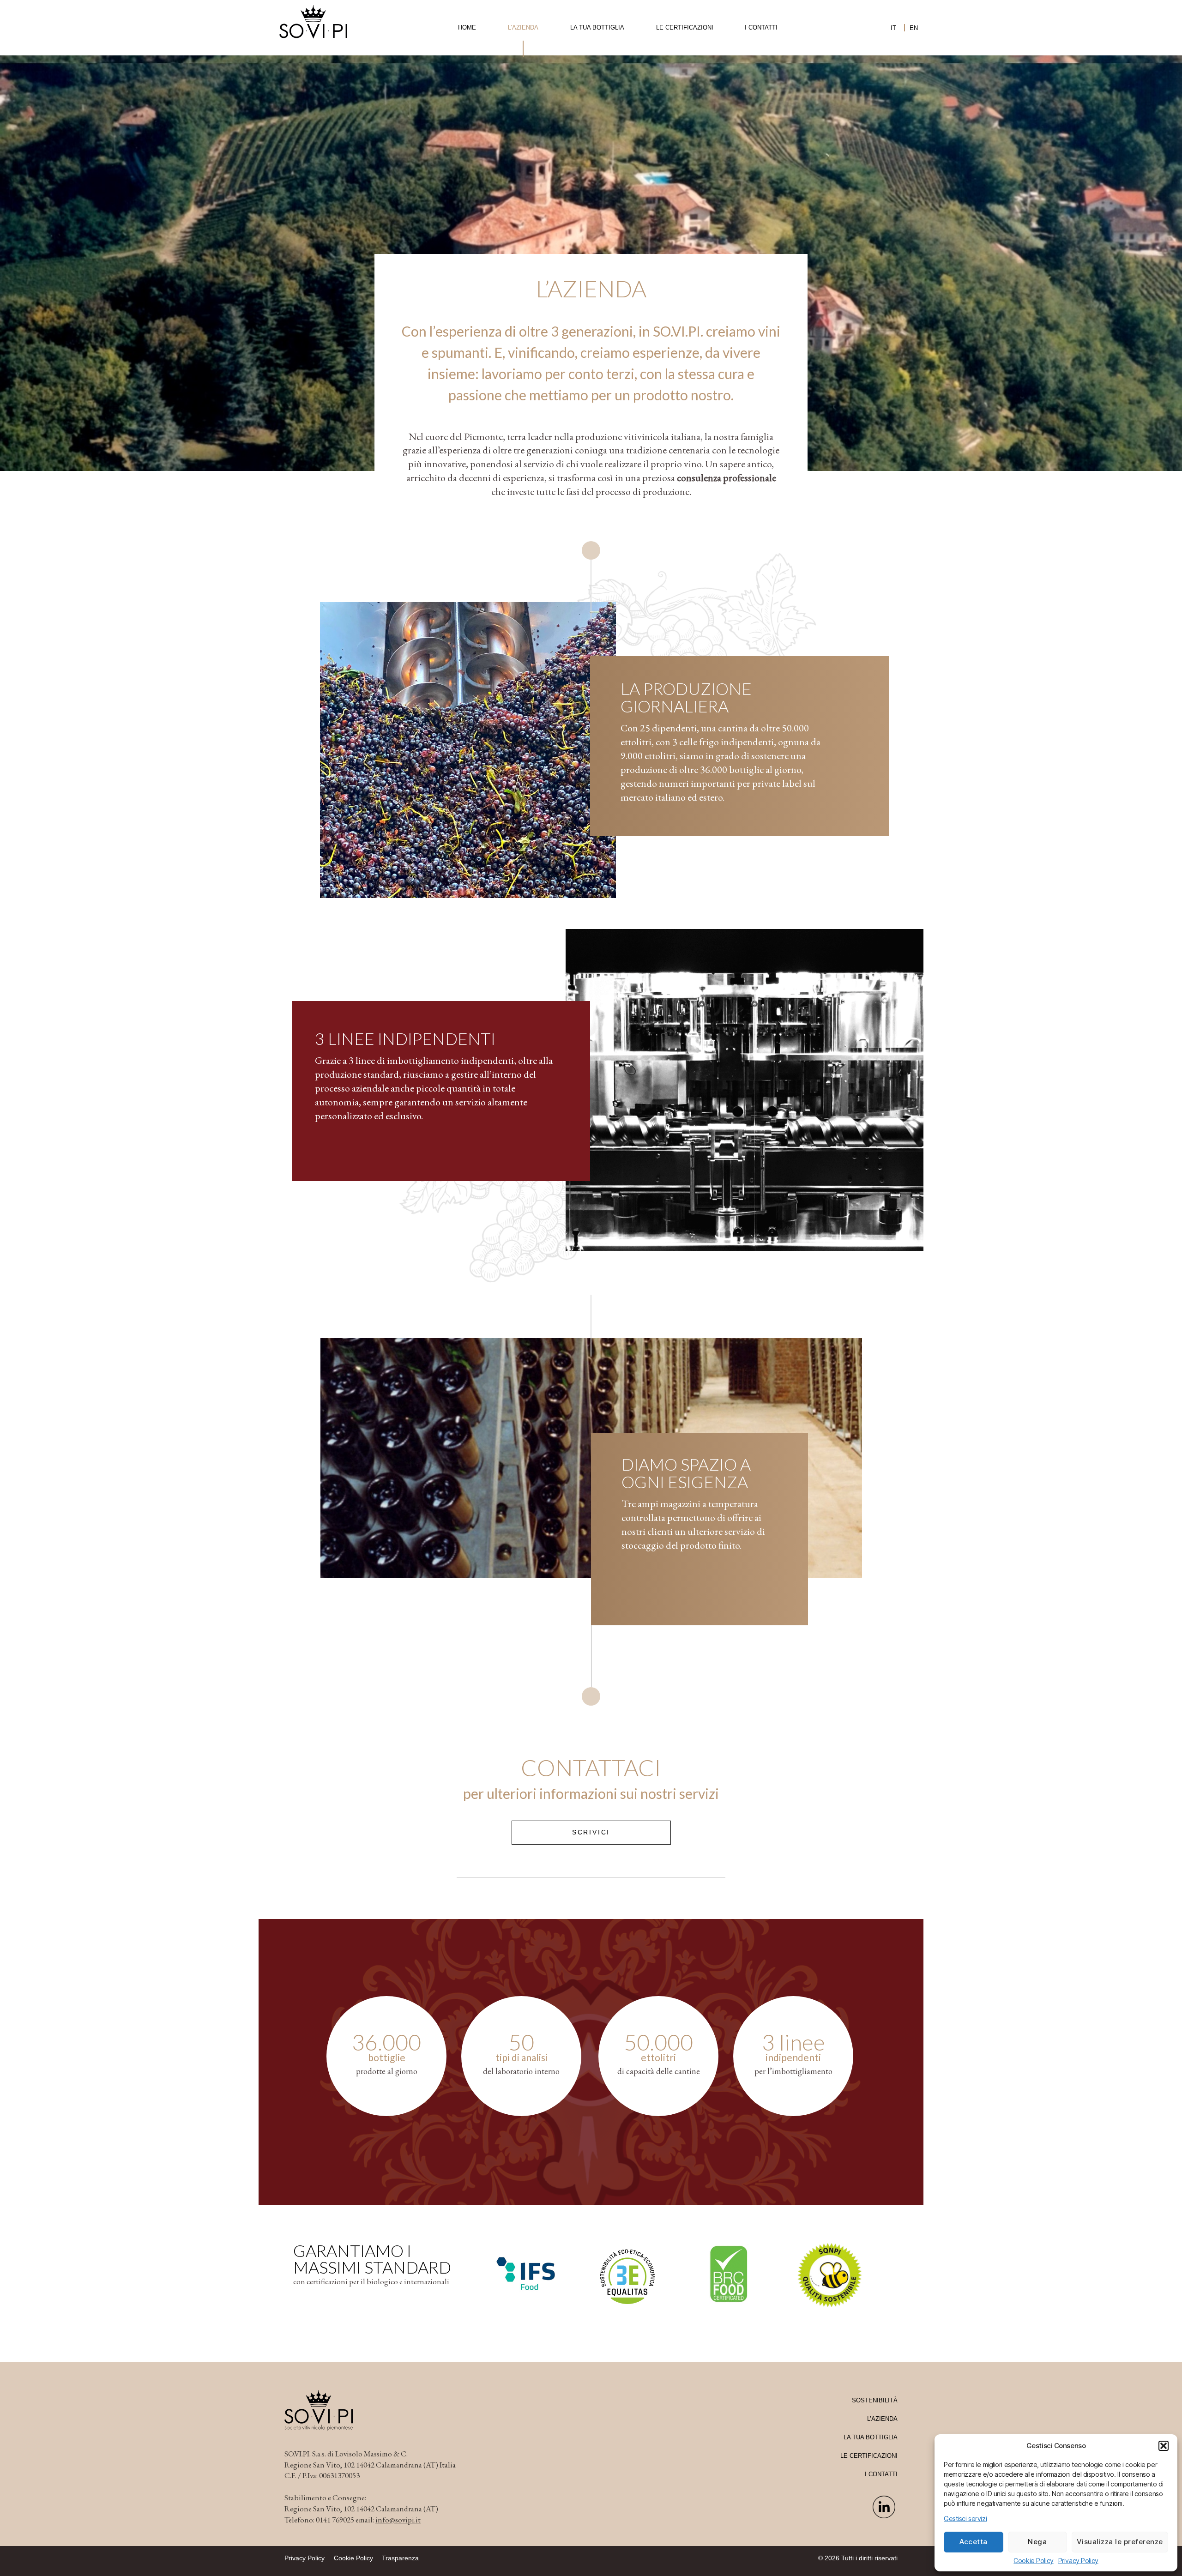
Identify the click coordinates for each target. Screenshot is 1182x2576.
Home (467, 27)
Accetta (974, 2542)
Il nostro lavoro (523, 71)
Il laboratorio (523, 98)
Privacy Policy (1078, 2561)
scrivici (591, 1832)
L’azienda (523, 27)
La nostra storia (523, 58)
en (914, 28)
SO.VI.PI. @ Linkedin (884, 2510)
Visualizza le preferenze (1120, 2542)
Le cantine (523, 85)
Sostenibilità (875, 2400)
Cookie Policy (1033, 2561)
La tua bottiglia (597, 27)
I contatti (761, 27)
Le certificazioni (685, 27)
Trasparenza (400, 2558)
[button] (1164, 2446)
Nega (1037, 2542)
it (893, 28)
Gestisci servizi (965, 2519)
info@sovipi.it (398, 2520)
